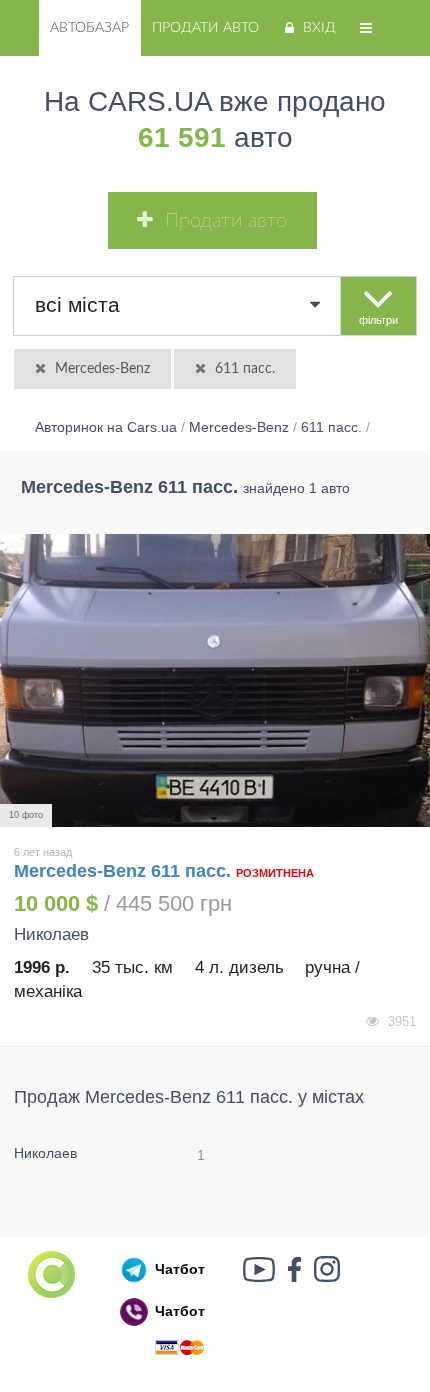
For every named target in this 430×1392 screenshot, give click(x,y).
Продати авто (205, 28)
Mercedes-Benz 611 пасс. (125, 871)
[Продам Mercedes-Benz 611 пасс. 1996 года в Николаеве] (215, 680)
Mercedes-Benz (102, 369)
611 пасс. (245, 369)
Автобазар (89, 28)
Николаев (45, 1153)
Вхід (319, 28)
